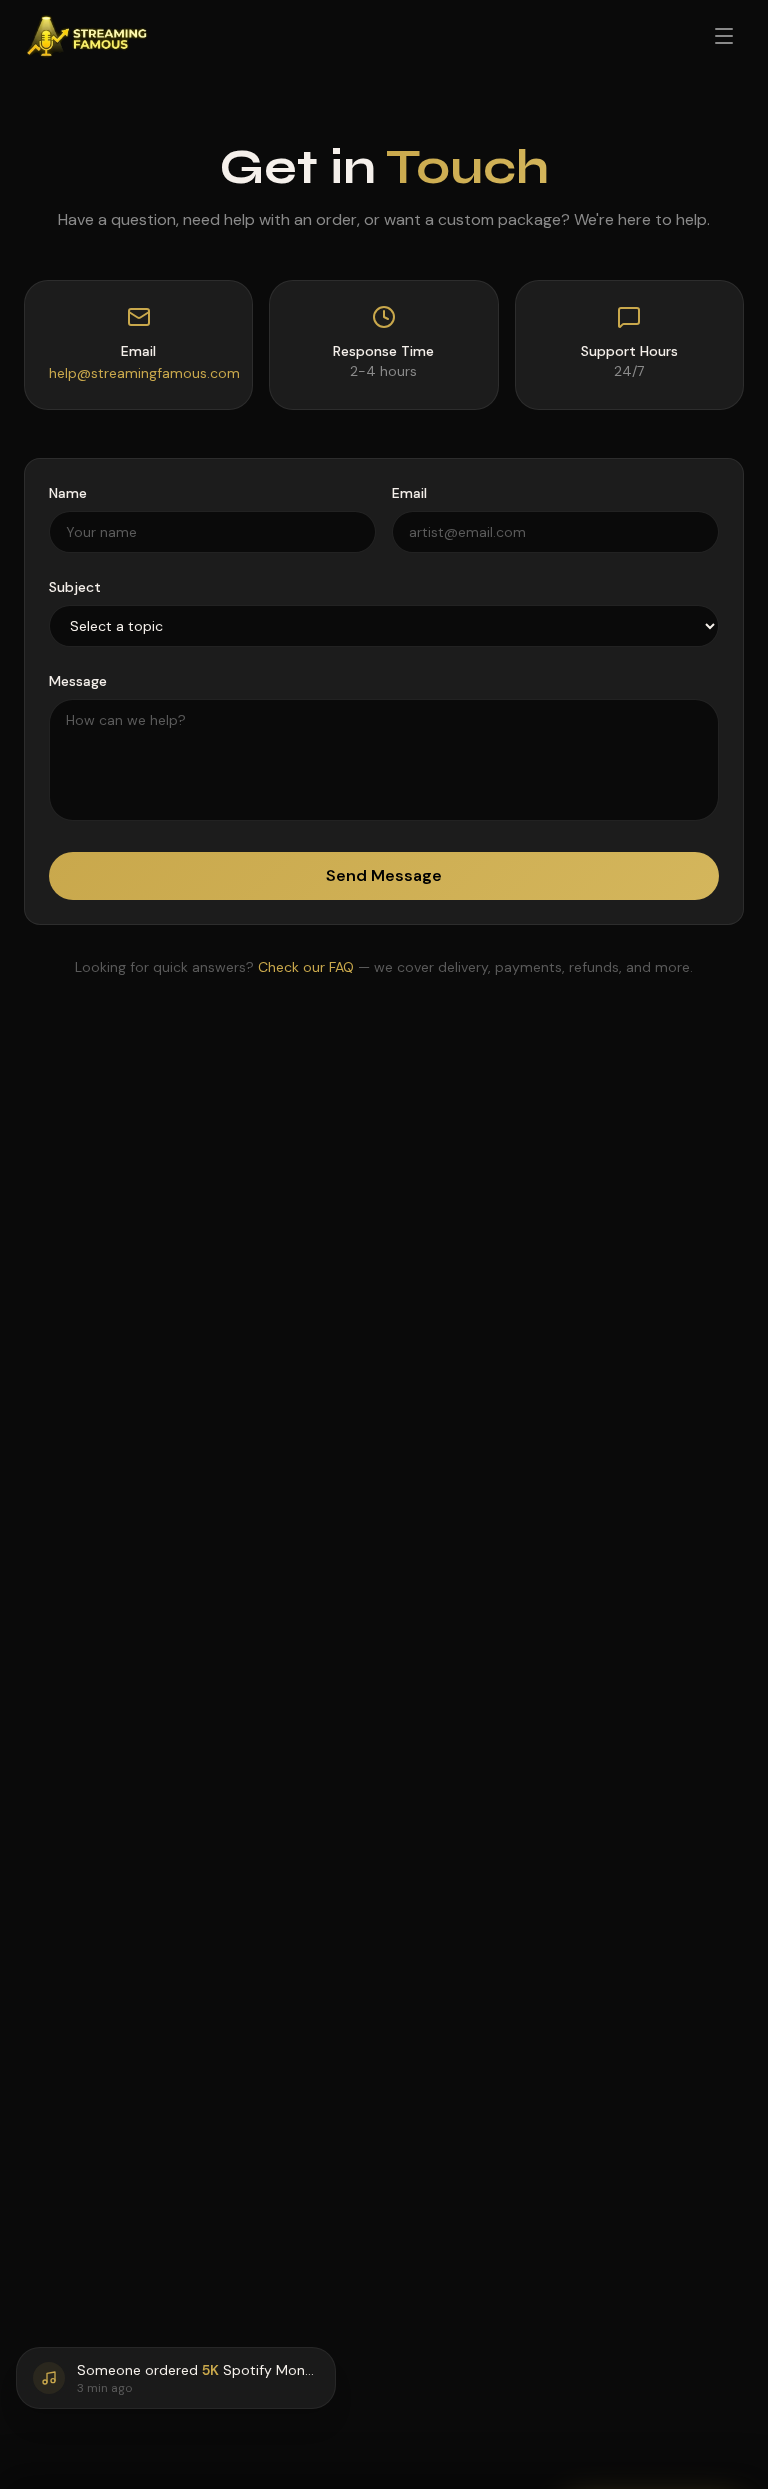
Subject (75, 587)
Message (78, 681)
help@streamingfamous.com (144, 373)
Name (68, 493)
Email (409, 493)
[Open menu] (724, 36)
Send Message (384, 875)
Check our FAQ (306, 967)
